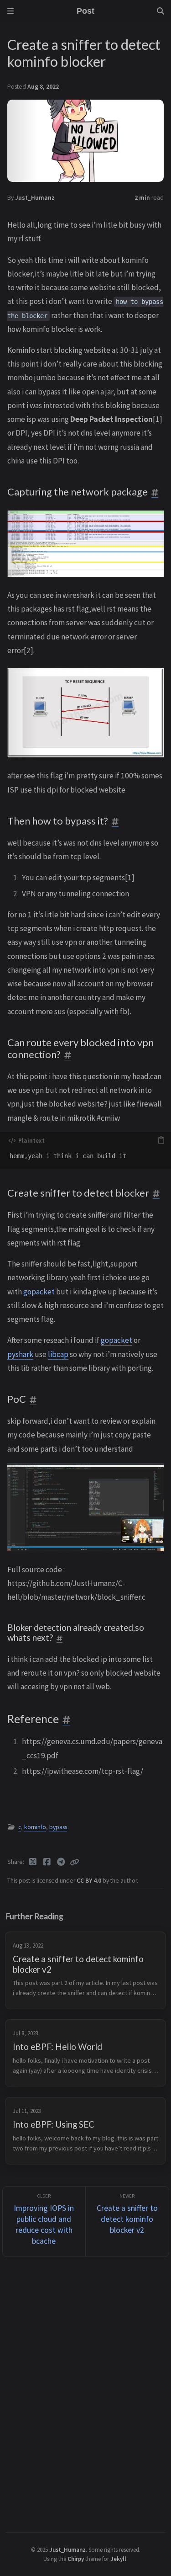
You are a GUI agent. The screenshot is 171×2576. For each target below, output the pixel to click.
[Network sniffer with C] (85, 1507)
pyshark (20, 1354)
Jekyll (118, 2559)
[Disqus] (85, 2393)
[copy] (161, 1140)
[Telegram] (61, 1862)
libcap (58, 1354)
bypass (58, 1827)
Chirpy (76, 2559)
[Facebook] (47, 1862)
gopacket (39, 1292)
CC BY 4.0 (90, 1881)
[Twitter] (33, 1862)
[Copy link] (74, 1862)
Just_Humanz (35, 198)
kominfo (35, 1827)
